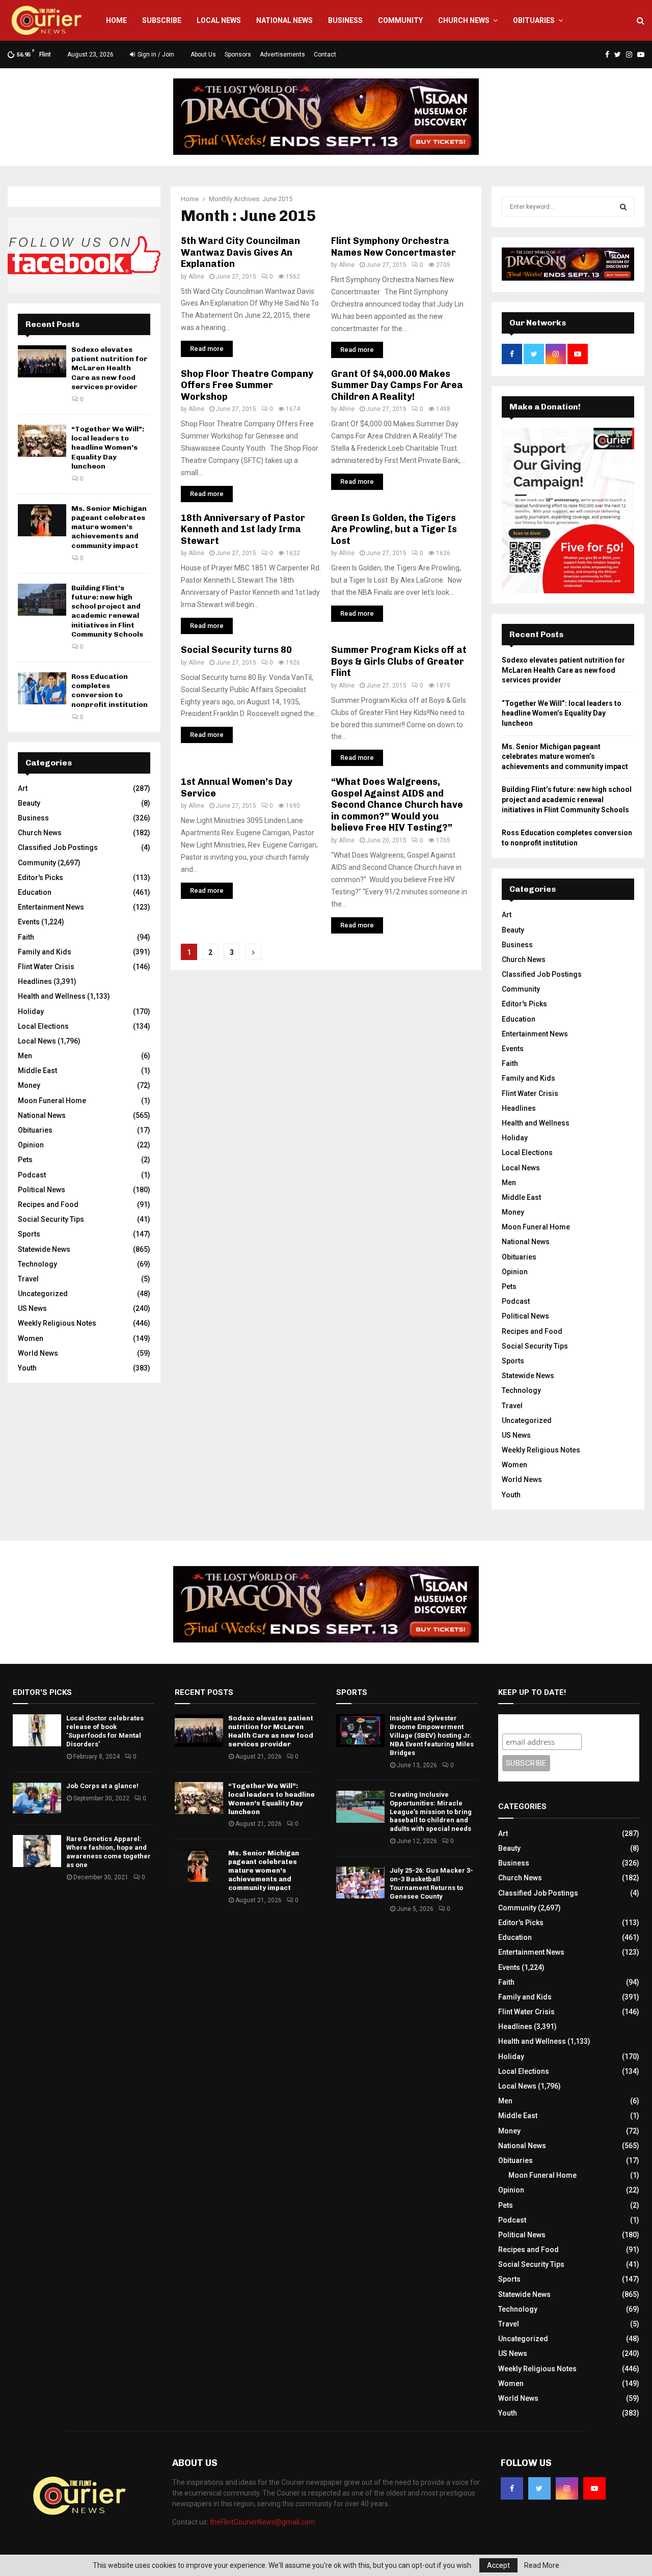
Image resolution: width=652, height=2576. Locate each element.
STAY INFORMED (188, 1252)
